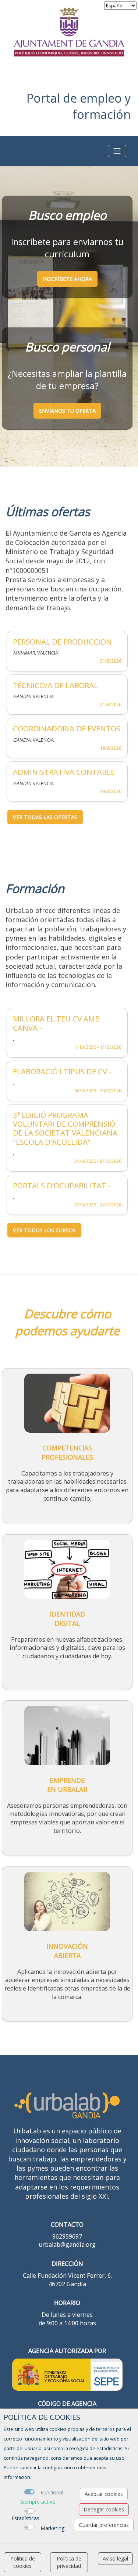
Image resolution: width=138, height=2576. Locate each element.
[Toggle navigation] (117, 151)
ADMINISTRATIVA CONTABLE (64, 772)
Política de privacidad (69, 2562)
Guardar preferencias (104, 2525)
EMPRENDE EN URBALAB (67, 1785)
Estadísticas (25, 2518)
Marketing (52, 2528)
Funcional (52, 2492)
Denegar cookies (104, 2509)
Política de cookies (23, 2562)
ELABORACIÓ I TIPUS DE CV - (62, 1071)
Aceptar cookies (104, 2494)
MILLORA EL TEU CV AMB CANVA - (56, 1023)
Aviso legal (115, 2558)
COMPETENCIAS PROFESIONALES (67, 1452)
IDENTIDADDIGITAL (67, 1619)
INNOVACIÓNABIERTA (67, 1951)
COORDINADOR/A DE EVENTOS (67, 728)
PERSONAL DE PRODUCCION (62, 642)
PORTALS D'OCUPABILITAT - (62, 1185)
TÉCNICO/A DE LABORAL (55, 685)
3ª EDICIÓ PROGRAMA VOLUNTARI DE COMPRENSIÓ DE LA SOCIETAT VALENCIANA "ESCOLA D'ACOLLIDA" (65, 1129)
